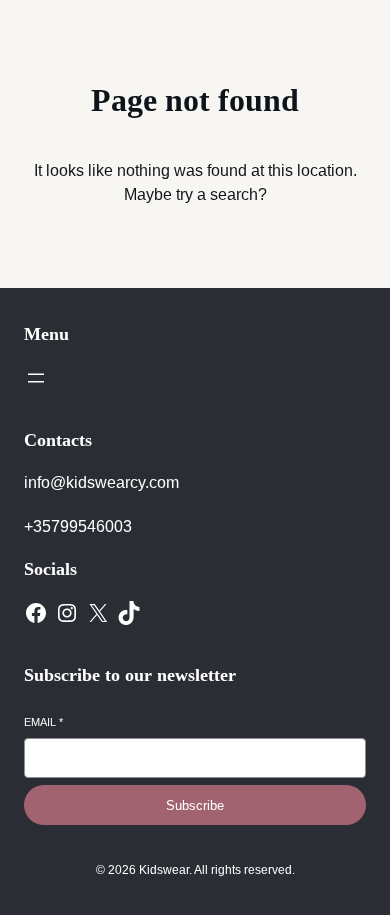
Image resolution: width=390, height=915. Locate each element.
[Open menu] (36, 378)
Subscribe (195, 805)
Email (43, 722)
